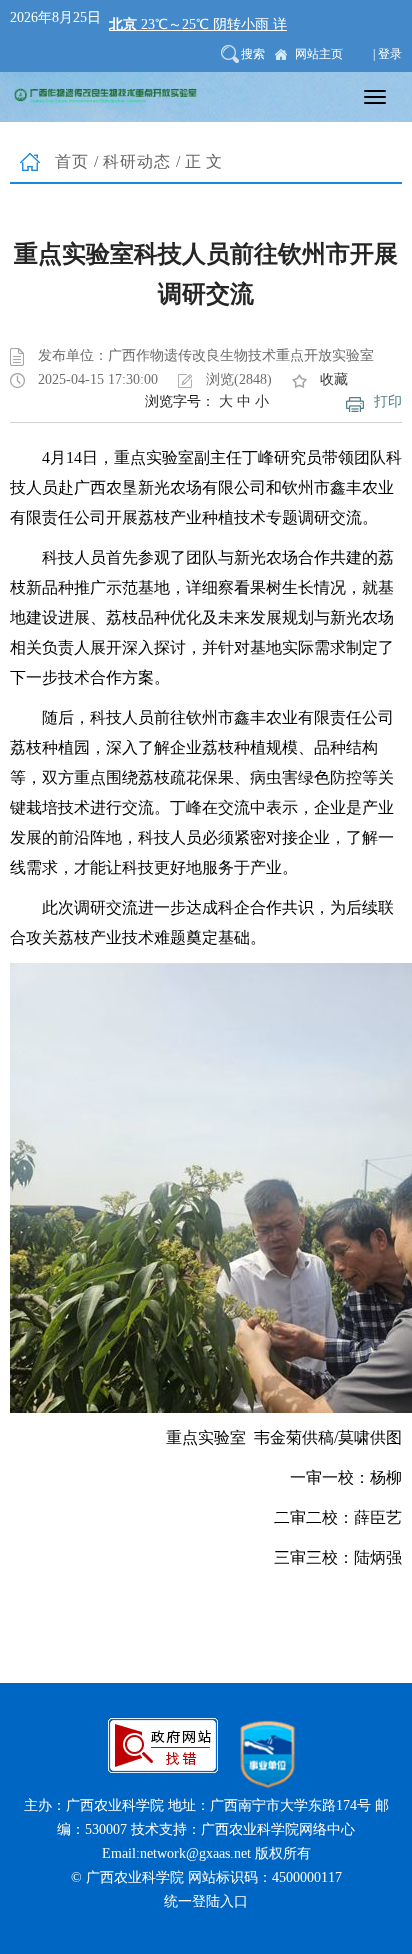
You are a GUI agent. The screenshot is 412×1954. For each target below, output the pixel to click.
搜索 (253, 54)
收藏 (334, 379)
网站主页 (319, 54)
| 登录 (387, 54)
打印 (388, 401)
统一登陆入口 (206, 1901)
